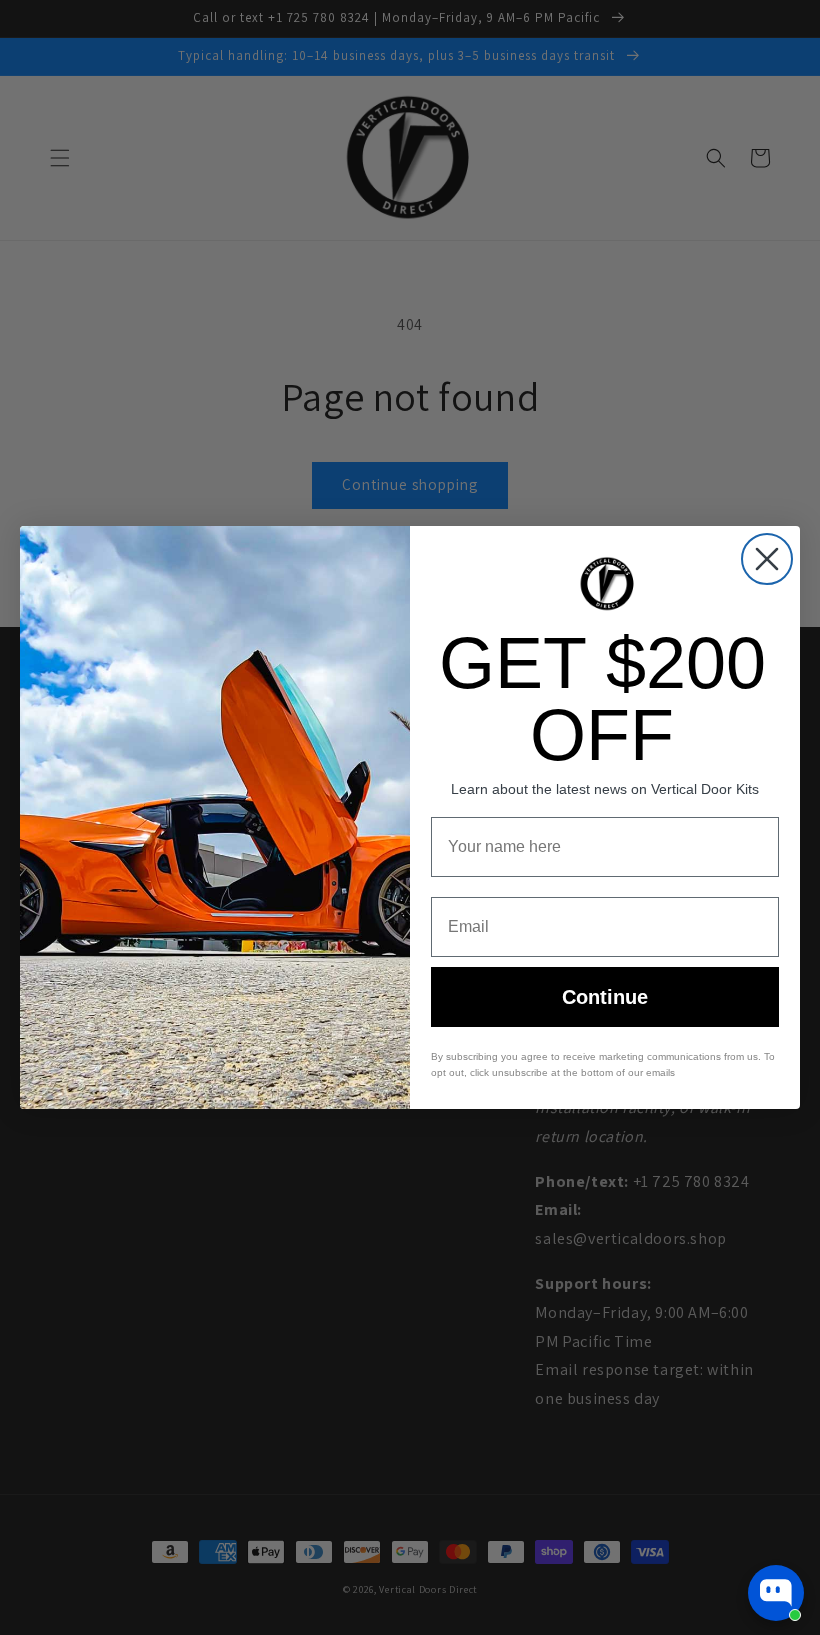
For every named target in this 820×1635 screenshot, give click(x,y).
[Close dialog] (767, 559)
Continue (605, 997)
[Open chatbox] (776, 1593)
